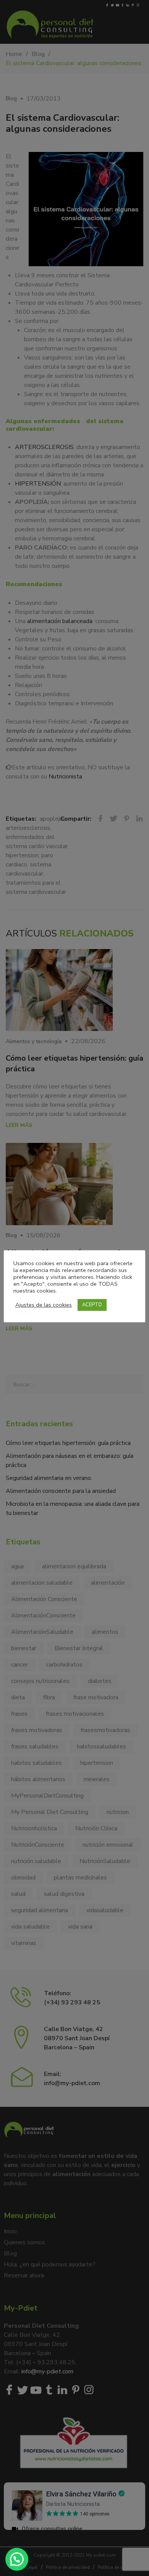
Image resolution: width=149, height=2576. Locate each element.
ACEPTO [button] (92, 1305)
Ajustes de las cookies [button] (44, 1305)
